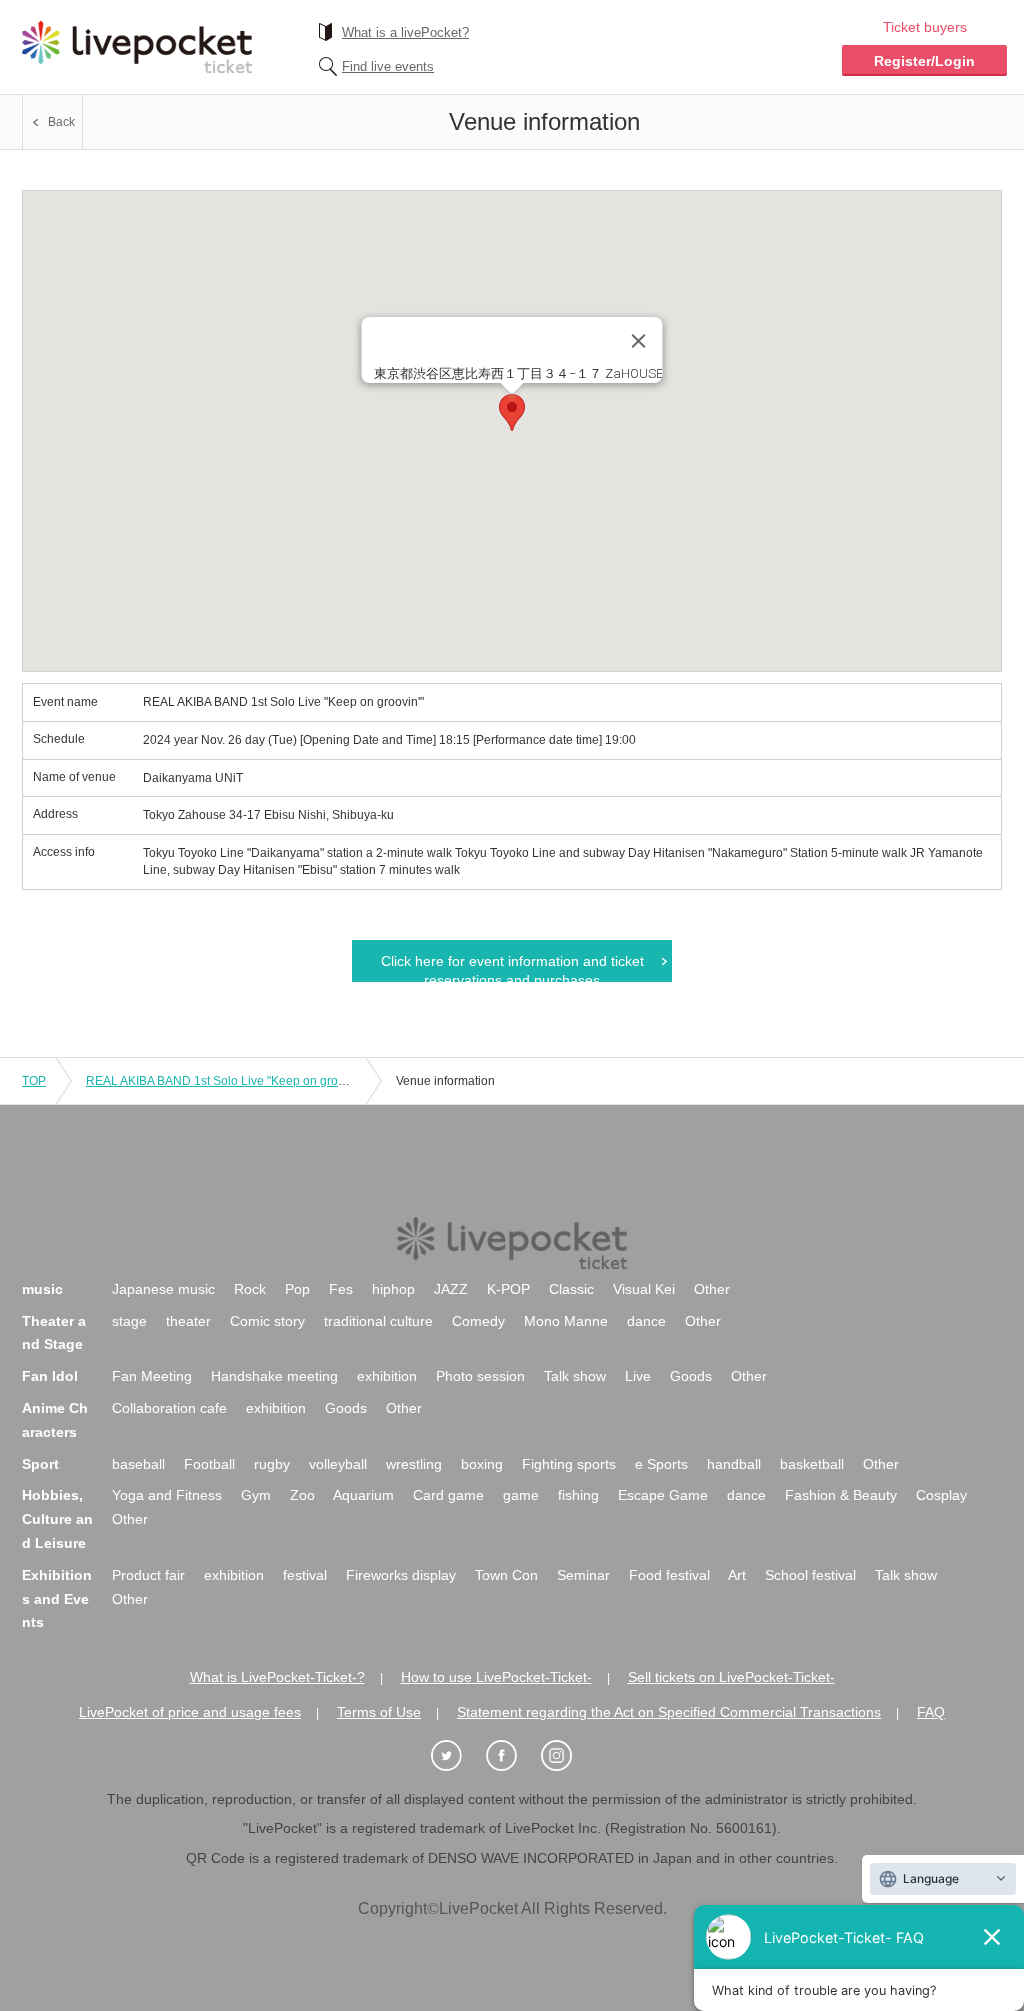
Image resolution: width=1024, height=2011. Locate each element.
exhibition (387, 1376)
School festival (810, 1575)
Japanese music (163, 1289)
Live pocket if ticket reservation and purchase (137, 47)
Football (209, 1464)
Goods (691, 1376)
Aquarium (363, 1495)
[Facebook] (512, 1756)
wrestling (414, 1464)
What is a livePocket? (405, 32)
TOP (34, 1081)
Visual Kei (644, 1289)
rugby (272, 1464)
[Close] (639, 341)
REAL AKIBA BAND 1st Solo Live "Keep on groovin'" (226, 1081)
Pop (297, 1289)
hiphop (393, 1289)
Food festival (669, 1575)
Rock (250, 1289)
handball (734, 1464)
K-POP (508, 1289)
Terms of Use (379, 1712)
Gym (256, 1495)
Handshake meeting (274, 1376)
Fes (341, 1289)
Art (737, 1575)
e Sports (661, 1464)
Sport (40, 1464)
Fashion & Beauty (841, 1495)
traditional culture (378, 1321)
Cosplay (941, 1495)
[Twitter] (457, 1756)
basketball (812, 1464)
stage (129, 1321)
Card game (448, 1495)
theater (188, 1321)
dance (646, 1321)
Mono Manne (566, 1321)
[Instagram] (567, 1756)
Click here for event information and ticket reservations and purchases (512, 967)
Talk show (575, 1376)
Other (712, 1289)
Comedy (478, 1321)
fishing (578, 1495)
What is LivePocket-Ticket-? (277, 1677)
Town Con (506, 1575)
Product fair (148, 1575)
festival (305, 1575)
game (521, 1495)
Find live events (388, 66)
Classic (571, 1289)
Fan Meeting (152, 1376)
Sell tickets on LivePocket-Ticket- (731, 1677)
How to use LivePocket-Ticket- (496, 1677)
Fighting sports (569, 1464)
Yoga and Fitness (167, 1495)
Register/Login (924, 61)
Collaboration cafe (169, 1408)
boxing (482, 1464)
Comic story (267, 1321)
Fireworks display (401, 1575)
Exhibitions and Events (57, 1599)
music (42, 1289)
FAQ (931, 1712)
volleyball (338, 1464)
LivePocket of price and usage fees (190, 1712)
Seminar (583, 1575)
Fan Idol (50, 1376)
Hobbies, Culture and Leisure (57, 1519)
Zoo (302, 1495)
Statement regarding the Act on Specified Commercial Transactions (669, 1712)
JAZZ (451, 1289)
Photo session (480, 1376)
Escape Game (663, 1495)
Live (638, 1376)
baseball (138, 1464)
